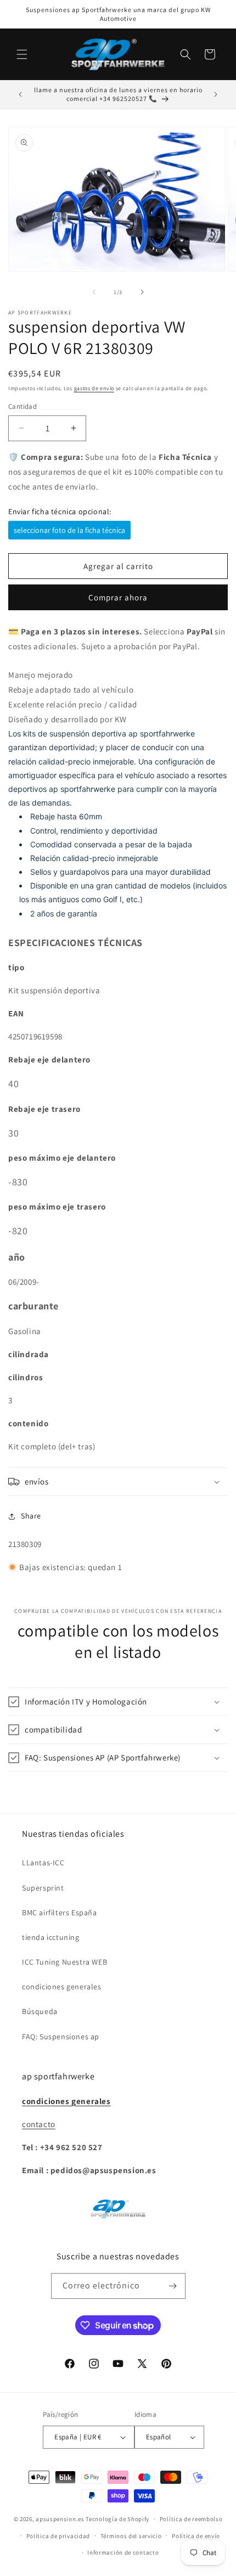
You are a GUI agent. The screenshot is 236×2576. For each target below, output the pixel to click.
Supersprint (43, 1888)
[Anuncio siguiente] (216, 94)
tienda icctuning (51, 1937)
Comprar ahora (118, 597)
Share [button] (31, 1516)
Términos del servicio (131, 2536)
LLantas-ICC (43, 1863)
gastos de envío (94, 388)
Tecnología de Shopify (117, 2519)
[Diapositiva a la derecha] (142, 292)
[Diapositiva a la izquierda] (94, 292)
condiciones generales (62, 1987)
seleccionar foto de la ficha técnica (69, 530)
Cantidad (23, 406)
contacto (39, 2124)
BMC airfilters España (60, 1913)
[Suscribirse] (173, 2286)
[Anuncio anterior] (20, 94)
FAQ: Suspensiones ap (61, 2037)
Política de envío (196, 2536)
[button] (22, 54)
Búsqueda (40, 2011)
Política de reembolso (191, 2519)
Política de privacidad (58, 2536)
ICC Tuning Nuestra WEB (64, 1962)
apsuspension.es (60, 2519)
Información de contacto (123, 2552)
